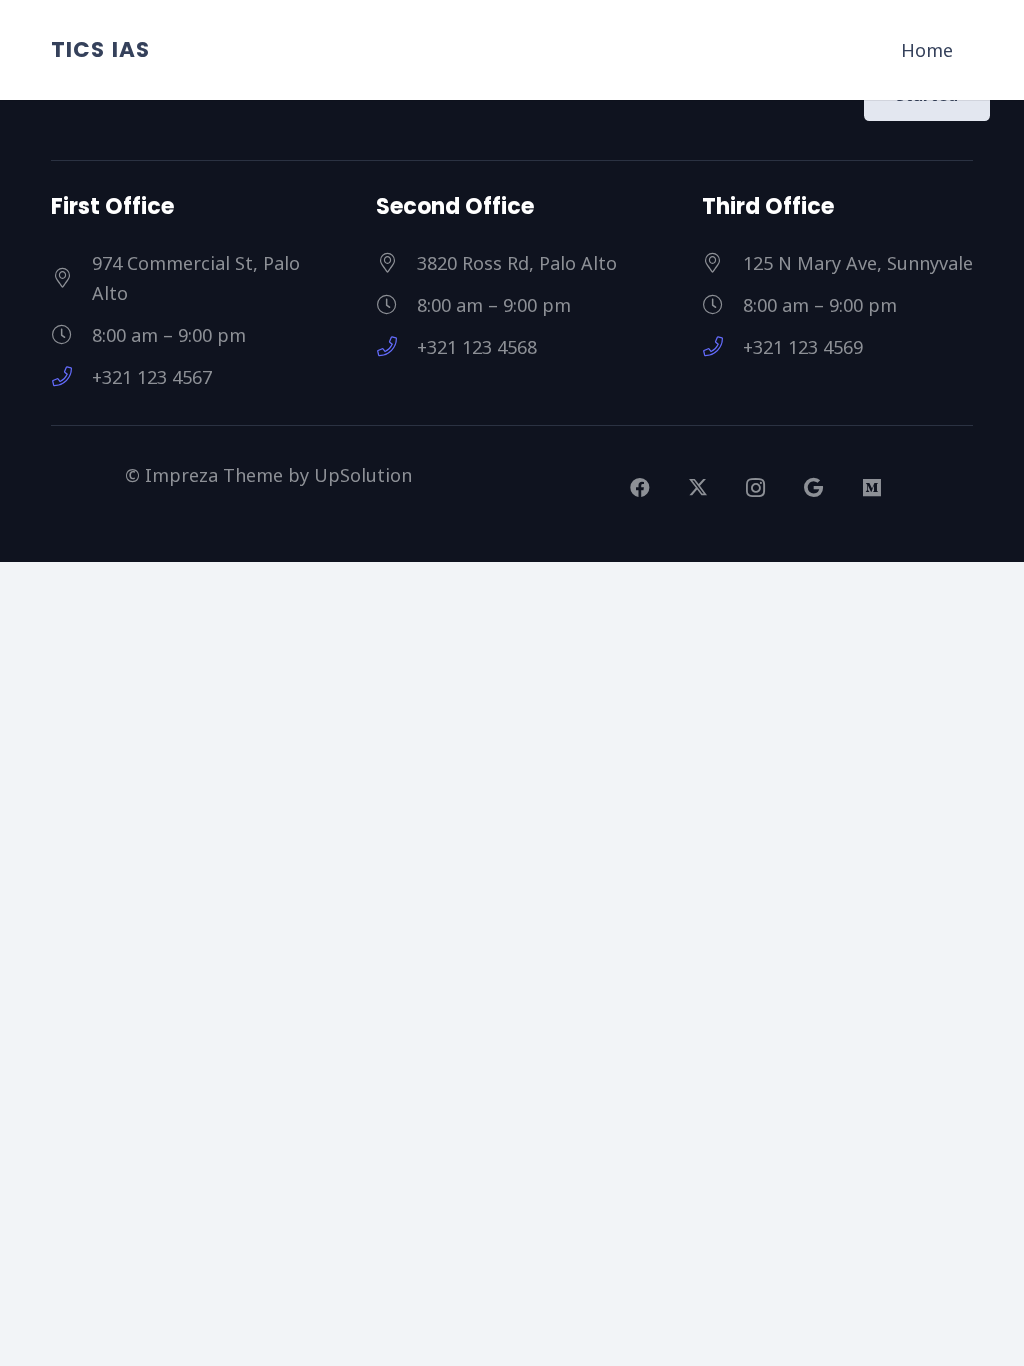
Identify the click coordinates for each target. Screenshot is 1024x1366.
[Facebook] (640, 488)
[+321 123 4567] (71, 377)
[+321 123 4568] (396, 347)
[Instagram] (756, 488)
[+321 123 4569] (722, 347)
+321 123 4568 (477, 347)
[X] (698, 488)
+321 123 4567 (152, 377)
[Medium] (872, 488)
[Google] (814, 488)
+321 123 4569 (803, 347)
